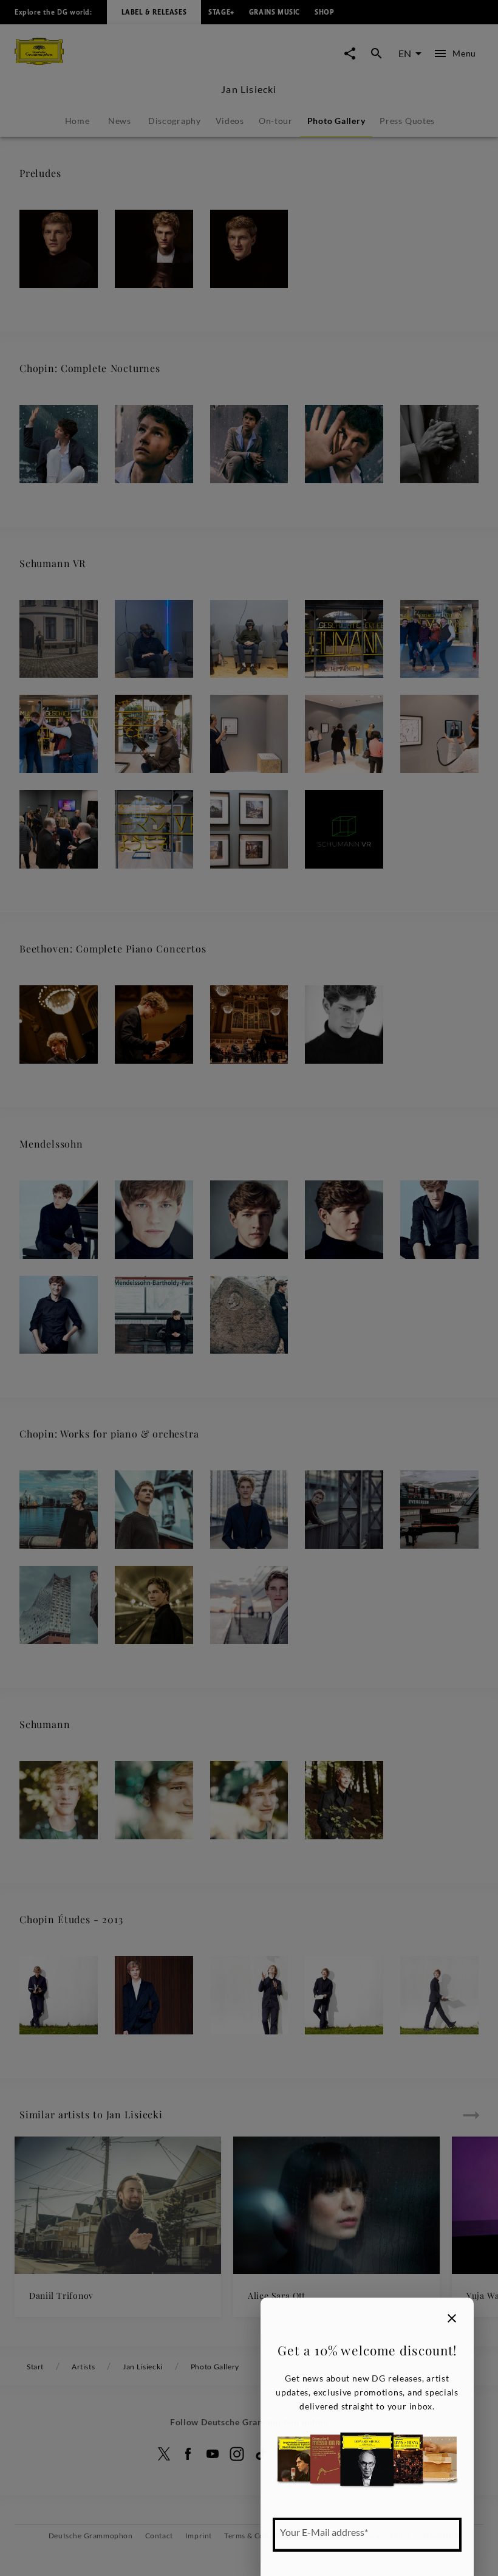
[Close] (452, 2318)
